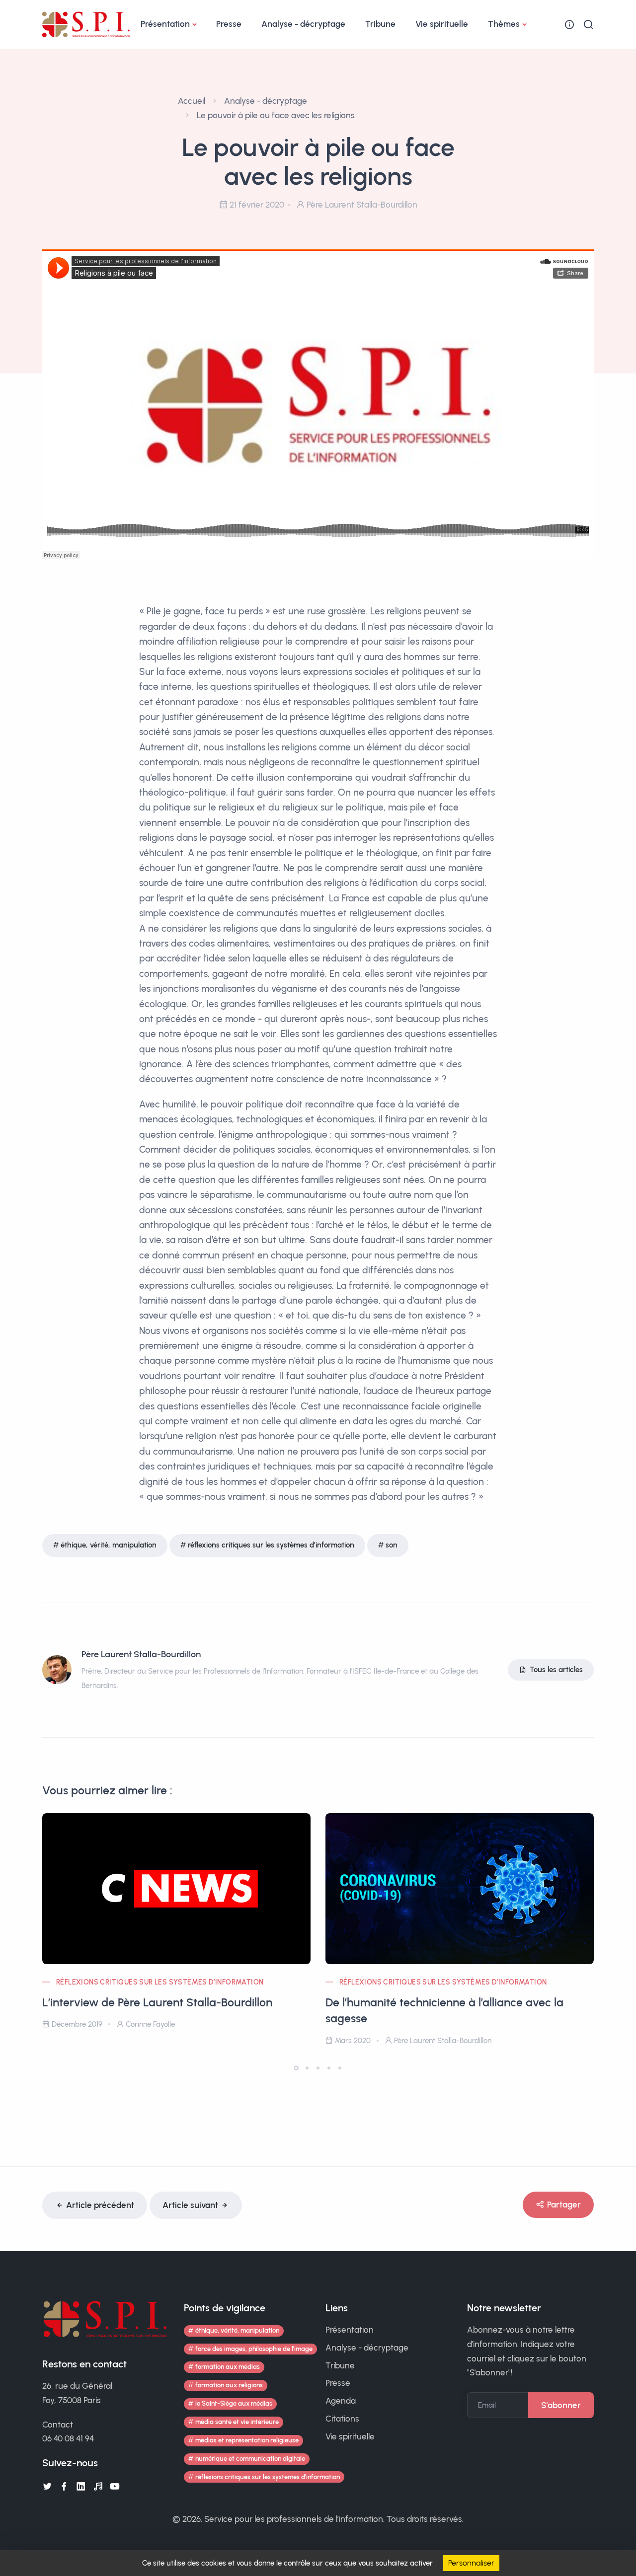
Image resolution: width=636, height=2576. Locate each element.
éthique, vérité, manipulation (109, 1545)
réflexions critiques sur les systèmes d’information (271, 1545)
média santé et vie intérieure (237, 2422)
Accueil (192, 101)
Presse (229, 24)
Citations (342, 2419)
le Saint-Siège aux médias (234, 2403)
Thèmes (504, 24)
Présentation (165, 24)
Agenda (341, 2401)
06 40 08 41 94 (68, 2438)
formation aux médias (228, 2367)
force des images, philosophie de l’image (254, 2349)
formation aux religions (229, 2385)
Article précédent (100, 2205)
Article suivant (190, 2205)
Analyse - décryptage (303, 24)
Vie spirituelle (442, 24)
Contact (58, 2425)
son (392, 1545)
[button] (296, 2068)
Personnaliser (471, 2563)
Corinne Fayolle (150, 2024)
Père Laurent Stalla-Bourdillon (141, 1654)
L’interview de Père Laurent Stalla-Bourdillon (157, 2002)
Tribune (380, 24)
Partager (564, 2205)
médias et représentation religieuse (247, 2440)
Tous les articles (556, 1670)
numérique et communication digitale (250, 2459)
